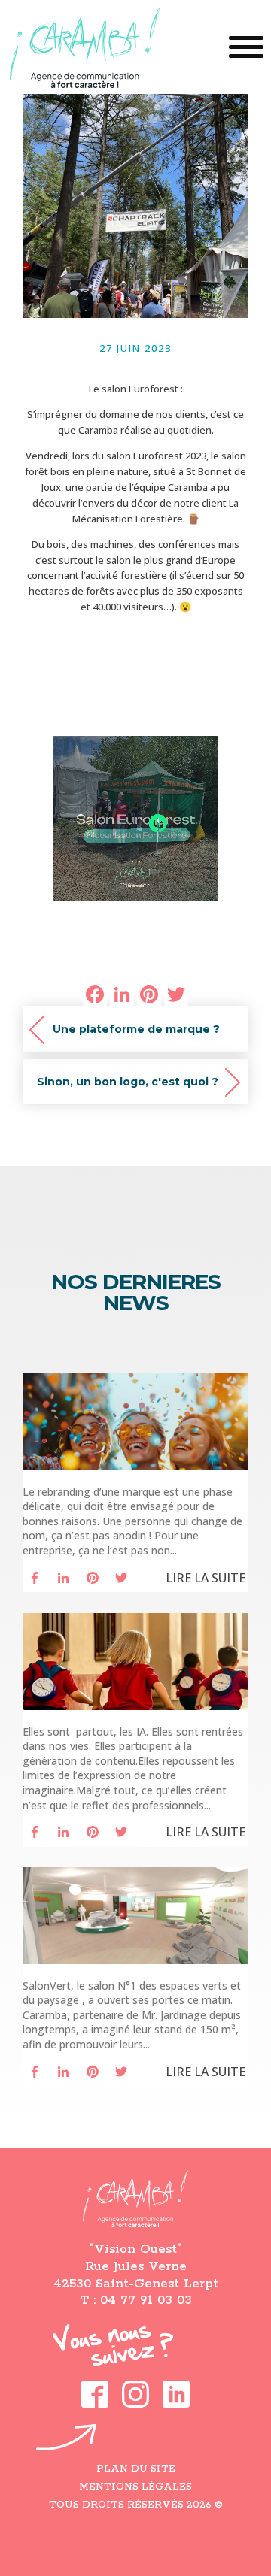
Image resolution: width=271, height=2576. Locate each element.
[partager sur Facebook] (35, 1578)
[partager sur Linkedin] (63, 1578)
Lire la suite (206, 1577)
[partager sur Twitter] (121, 1578)
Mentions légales (135, 2487)
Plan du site (136, 2469)
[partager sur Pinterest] (93, 1578)
